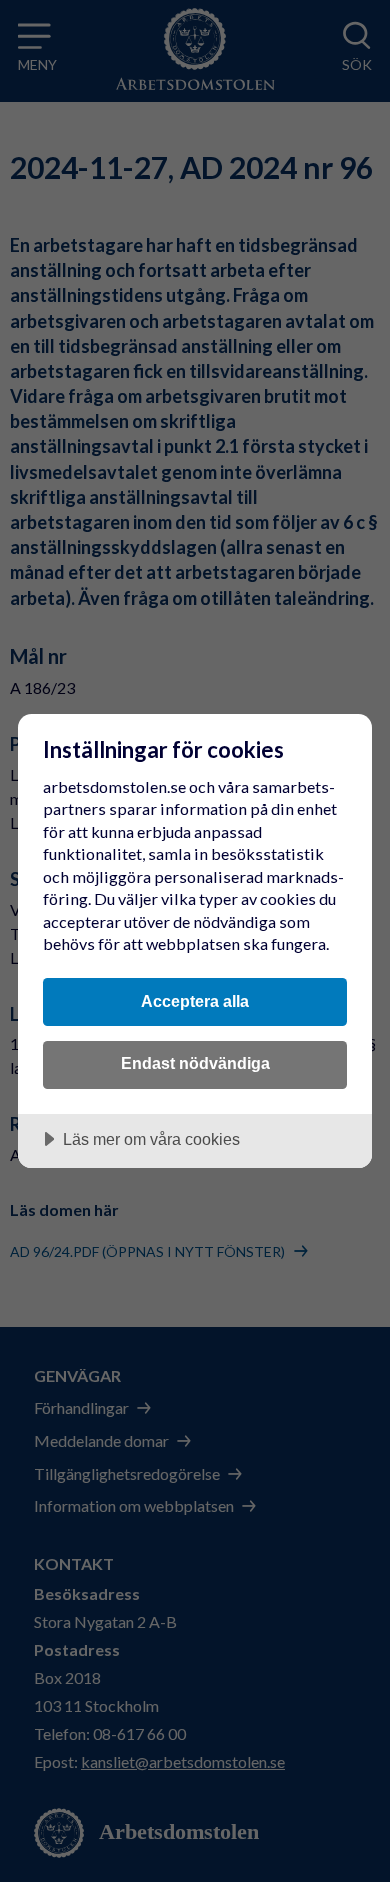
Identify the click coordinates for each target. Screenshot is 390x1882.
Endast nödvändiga (195, 1063)
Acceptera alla (195, 1001)
